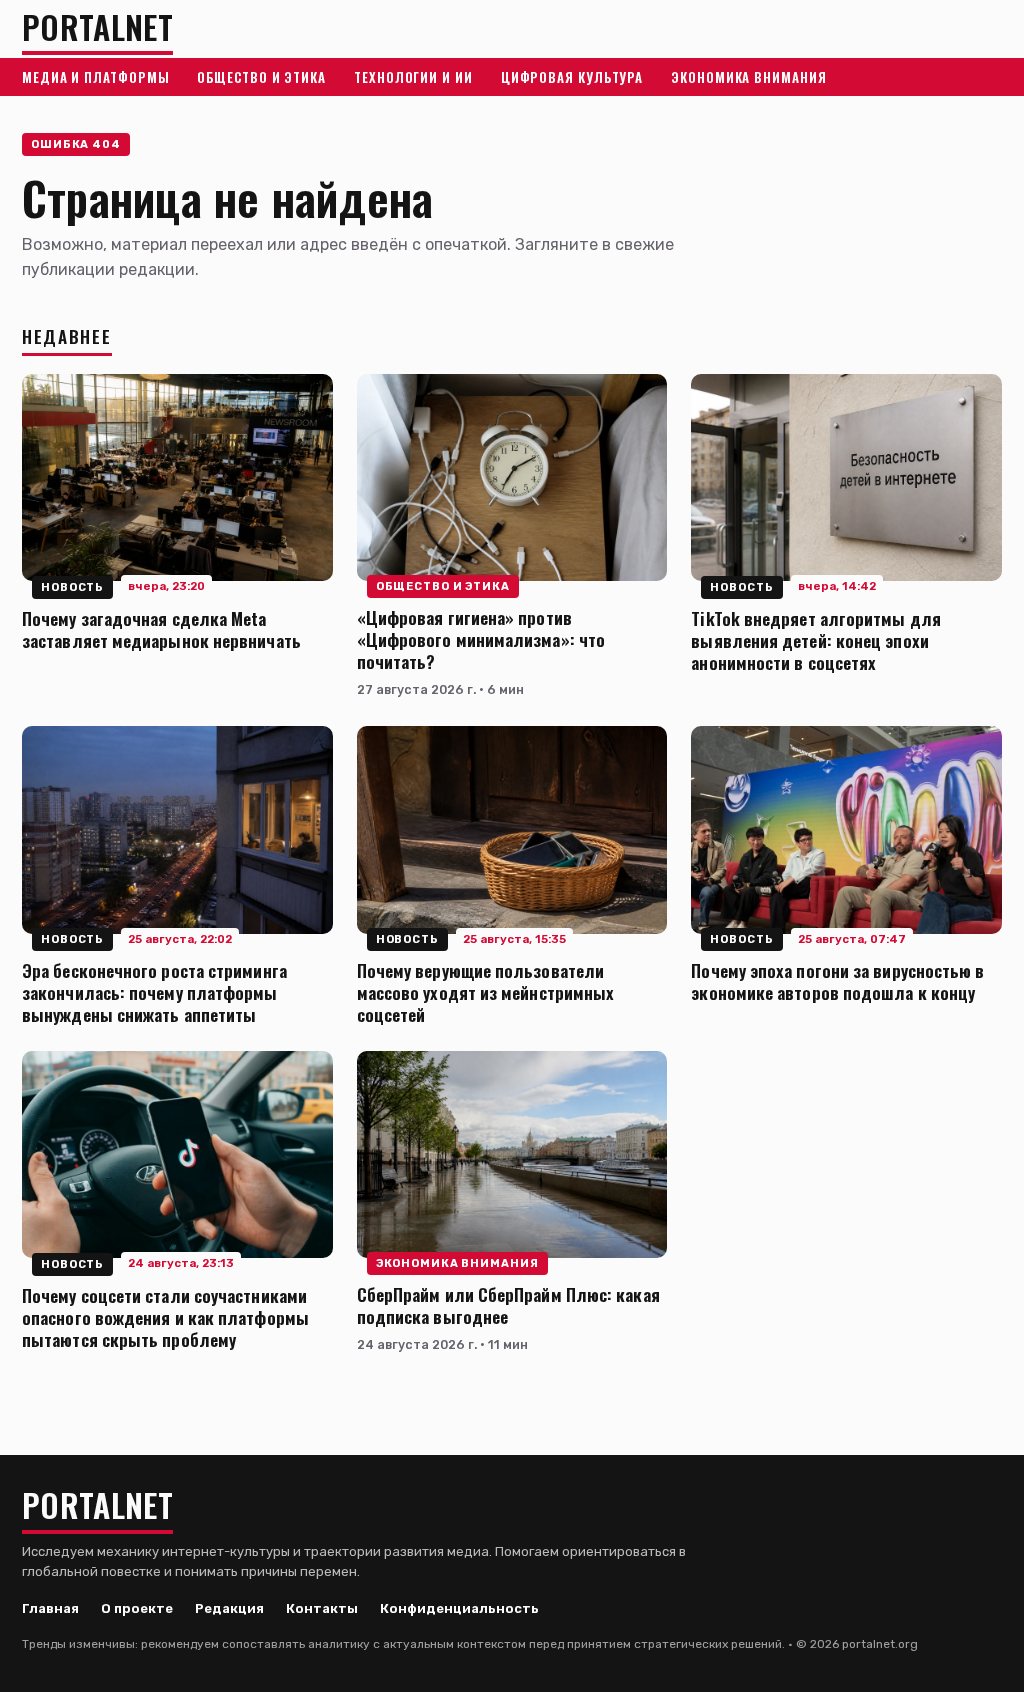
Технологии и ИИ (413, 77)
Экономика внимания (748, 77)
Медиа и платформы (95, 77)
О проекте (137, 1608)
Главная (50, 1608)
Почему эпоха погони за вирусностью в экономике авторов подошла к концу (837, 981)
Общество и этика (261, 77)
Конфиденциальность (459, 1608)
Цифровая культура (572, 77)
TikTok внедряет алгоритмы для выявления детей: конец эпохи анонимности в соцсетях (816, 640)
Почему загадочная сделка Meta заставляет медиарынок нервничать (161, 629)
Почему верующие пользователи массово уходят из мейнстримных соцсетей (486, 992)
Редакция (229, 1608)
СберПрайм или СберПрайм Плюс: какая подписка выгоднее (508, 1305)
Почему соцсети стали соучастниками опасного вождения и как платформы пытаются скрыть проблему (165, 1317)
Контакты (322, 1608)
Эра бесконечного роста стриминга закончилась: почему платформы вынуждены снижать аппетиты (154, 992)
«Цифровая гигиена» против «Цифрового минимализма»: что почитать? (481, 639)
